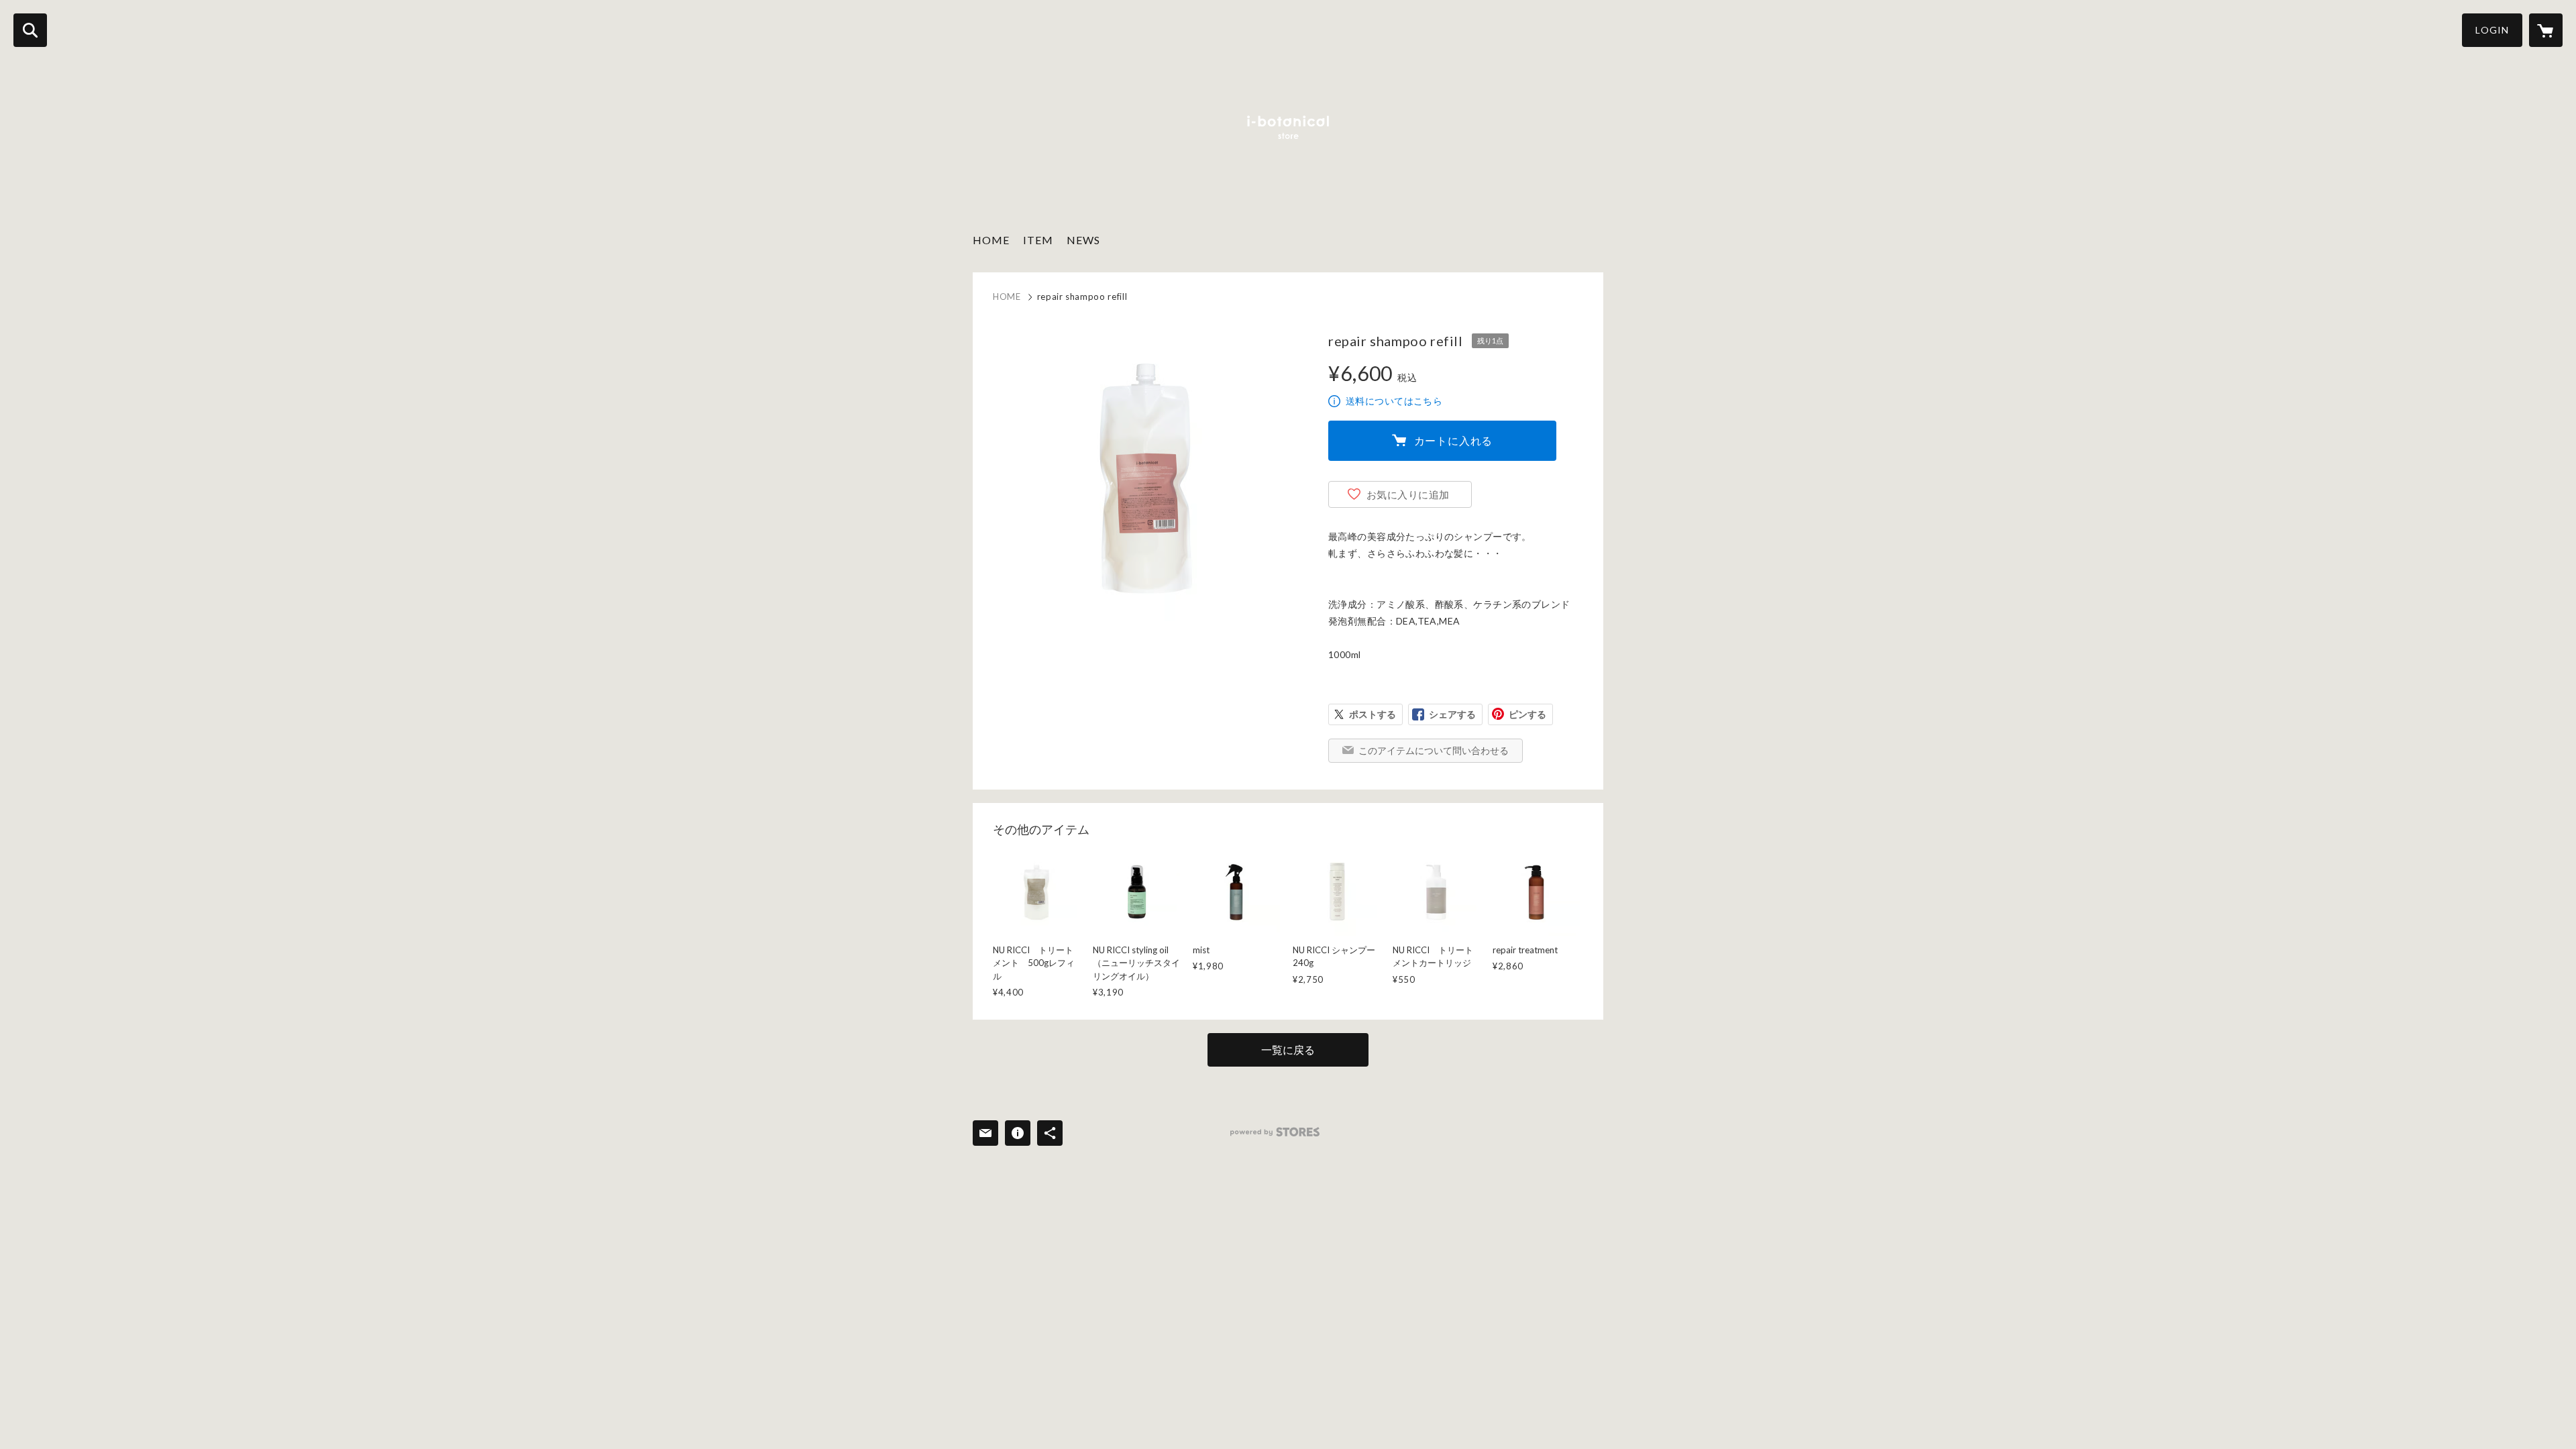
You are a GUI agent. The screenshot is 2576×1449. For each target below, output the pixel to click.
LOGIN (2492, 30)
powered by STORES (1275, 1132)
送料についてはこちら (1394, 401)
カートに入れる (1454, 440)
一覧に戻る (1288, 1050)
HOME (991, 240)
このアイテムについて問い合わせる (1434, 750)
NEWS (1083, 240)
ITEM (1038, 240)
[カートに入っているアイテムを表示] (2546, 30)
